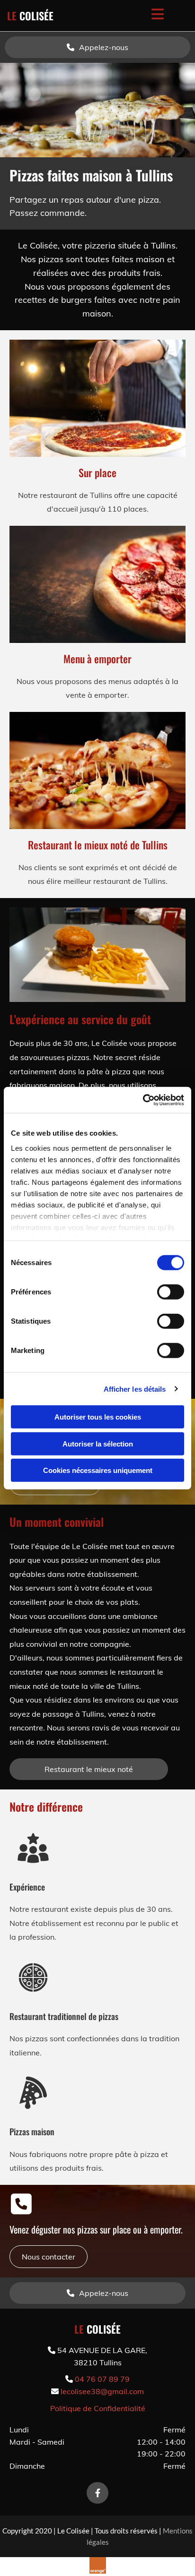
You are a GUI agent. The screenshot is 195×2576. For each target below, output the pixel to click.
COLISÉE (30, 16)
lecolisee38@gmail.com (102, 2391)
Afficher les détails (135, 1389)
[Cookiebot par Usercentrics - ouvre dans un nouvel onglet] (143, 1100)
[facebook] (97, 2493)
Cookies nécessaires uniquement (98, 1470)
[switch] (171, 1292)
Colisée (97, 2329)
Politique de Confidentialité (98, 2408)
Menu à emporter (97, 659)
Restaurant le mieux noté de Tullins (98, 845)
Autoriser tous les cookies (98, 1417)
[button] (97, 47)
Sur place (97, 472)
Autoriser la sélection (98, 1443)
